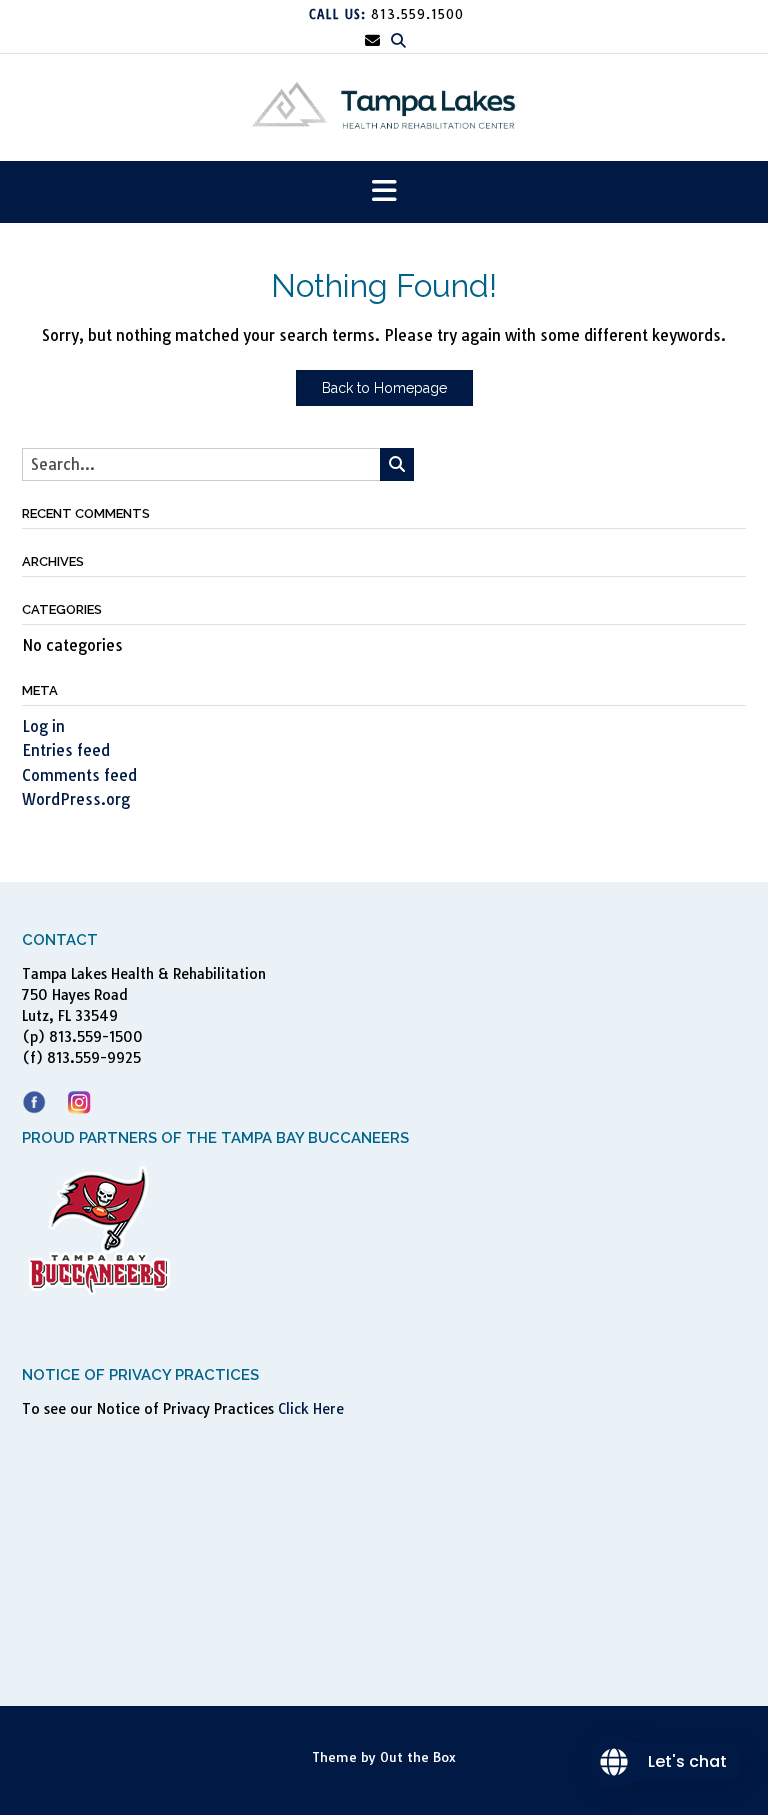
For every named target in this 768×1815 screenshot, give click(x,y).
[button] (384, 192)
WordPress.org (76, 799)
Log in (43, 726)
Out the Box (418, 1757)
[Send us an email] (372, 40)
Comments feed (79, 775)
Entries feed (66, 750)
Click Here (311, 1409)
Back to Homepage (384, 388)
